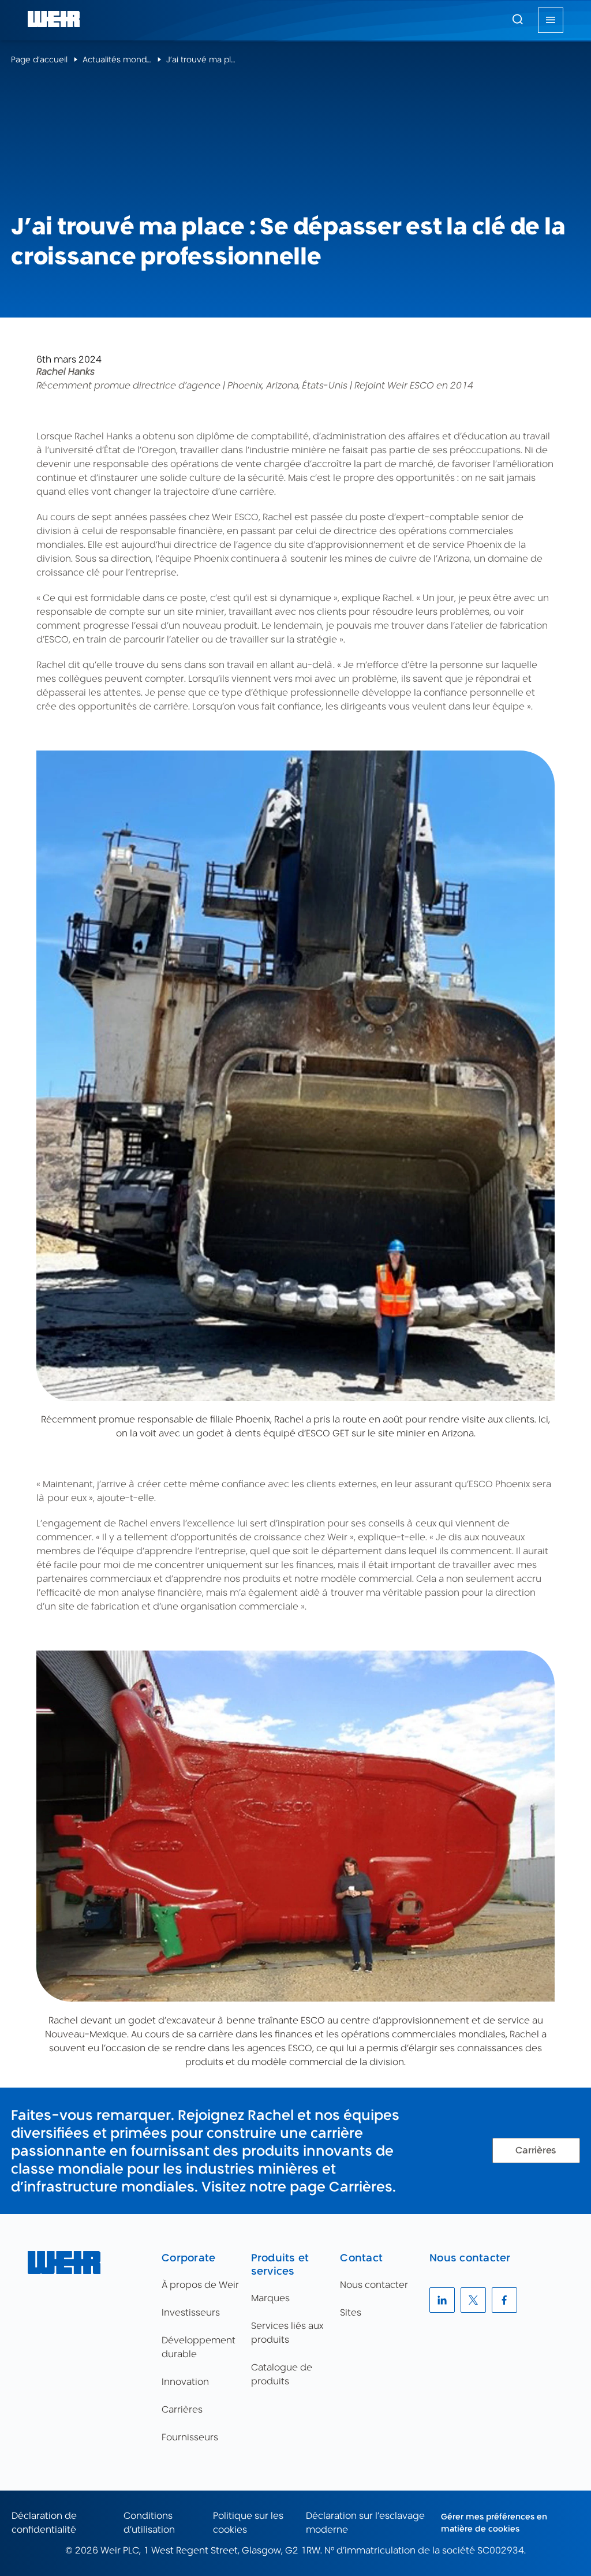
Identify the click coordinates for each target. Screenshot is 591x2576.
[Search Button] (518, 20)
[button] (518, 19)
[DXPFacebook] (504, 2300)
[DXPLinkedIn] (442, 2300)
